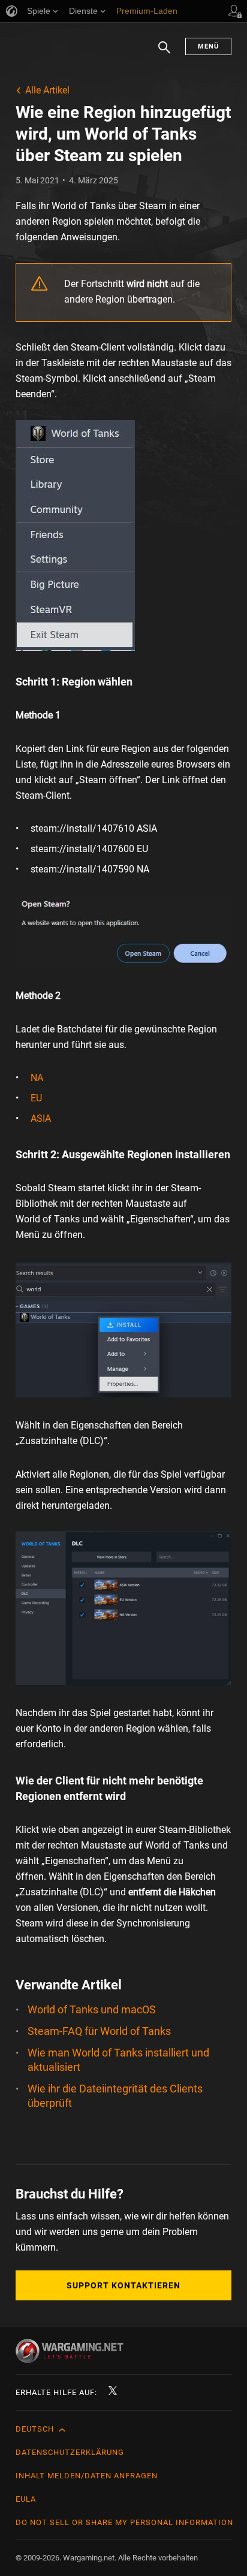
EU (36, 1098)
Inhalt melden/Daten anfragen (87, 2476)
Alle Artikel (47, 90)
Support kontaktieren (123, 2285)
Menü (208, 46)
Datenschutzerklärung (70, 2452)
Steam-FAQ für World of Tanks (99, 2031)
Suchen (164, 53)
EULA (26, 2499)
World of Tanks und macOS (92, 2009)
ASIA (41, 1118)
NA (37, 1078)
